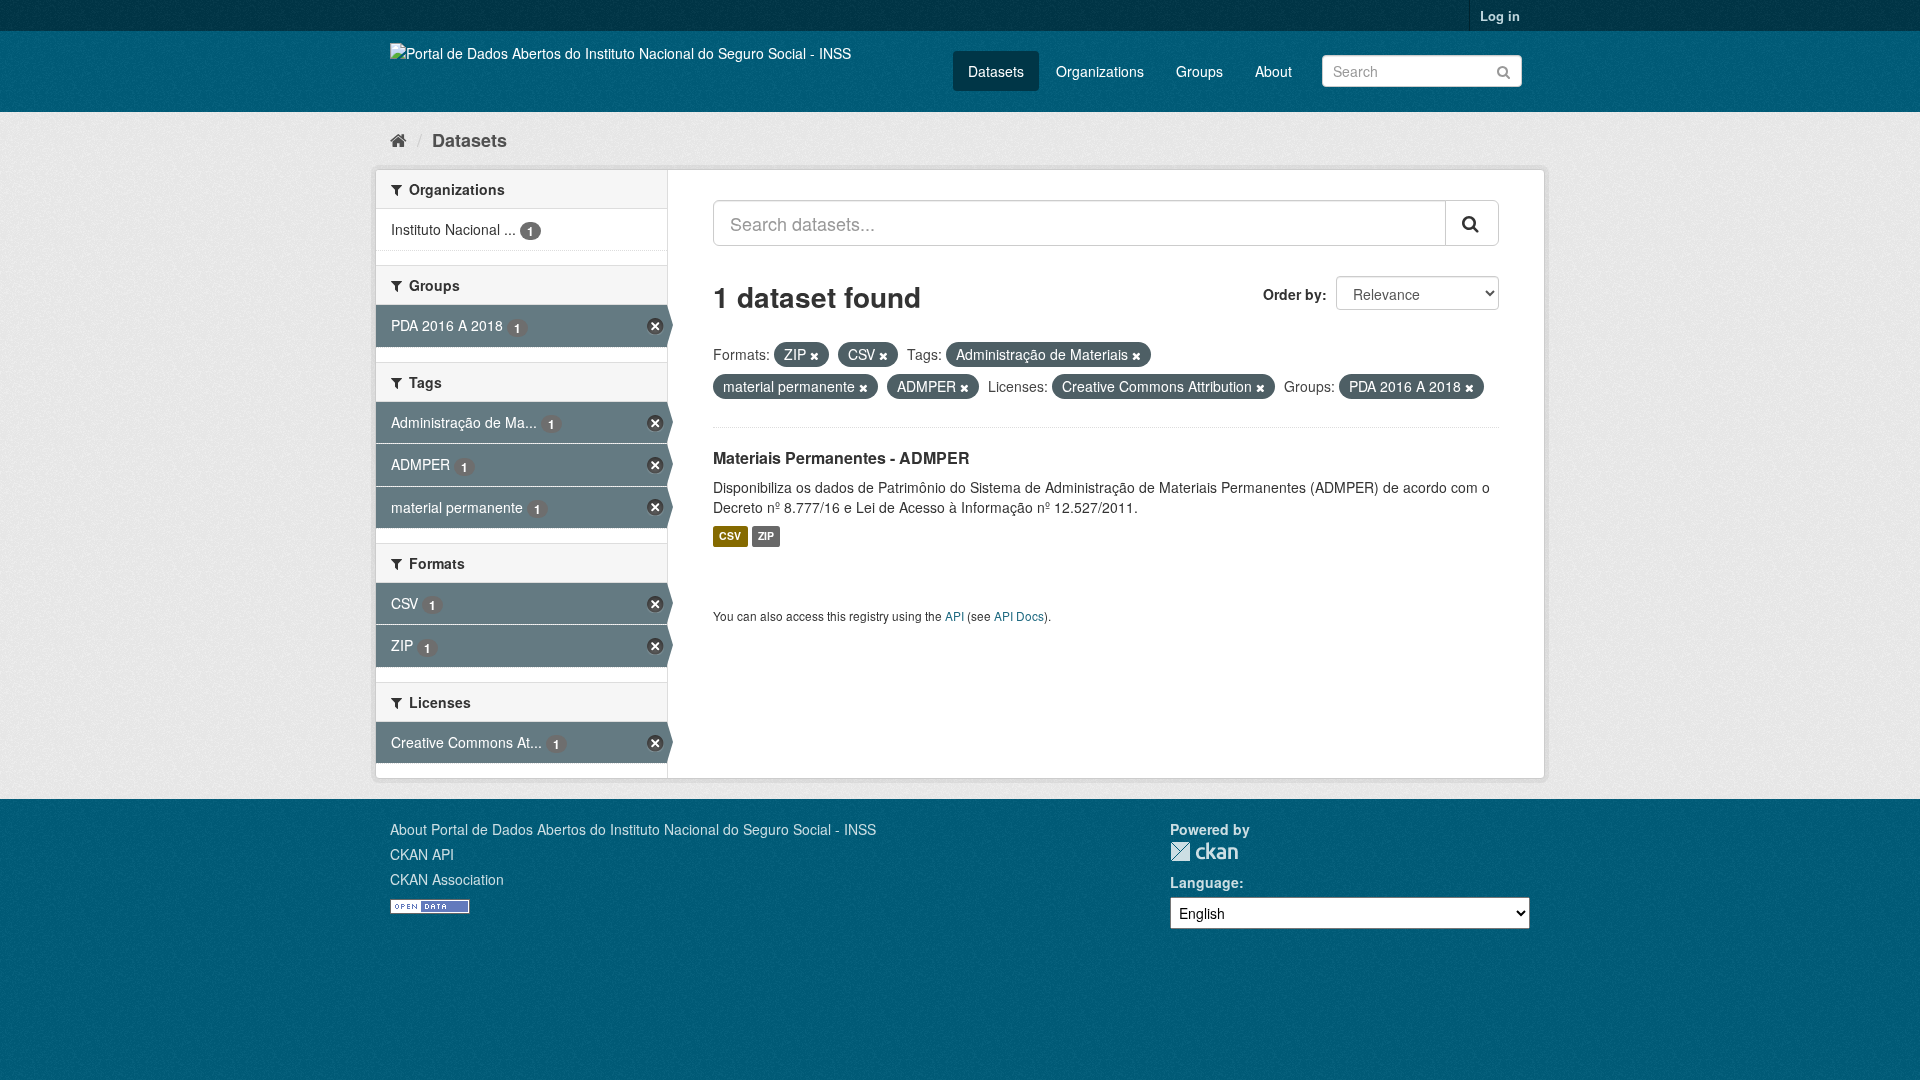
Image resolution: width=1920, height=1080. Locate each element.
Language (1204, 882)
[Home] (398, 139)
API (954, 615)
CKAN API (422, 854)
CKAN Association (447, 879)
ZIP (766, 536)
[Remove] (814, 355)
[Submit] (1503, 69)
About (1273, 71)
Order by (1292, 294)
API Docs (1019, 615)
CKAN (1204, 851)
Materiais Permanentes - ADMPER (841, 457)
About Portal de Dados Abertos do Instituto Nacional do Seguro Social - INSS (633, 829)
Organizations (1100, 71)
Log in (1500, 15)
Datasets (996, 71)
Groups (1199, 71)
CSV (730, 536)
